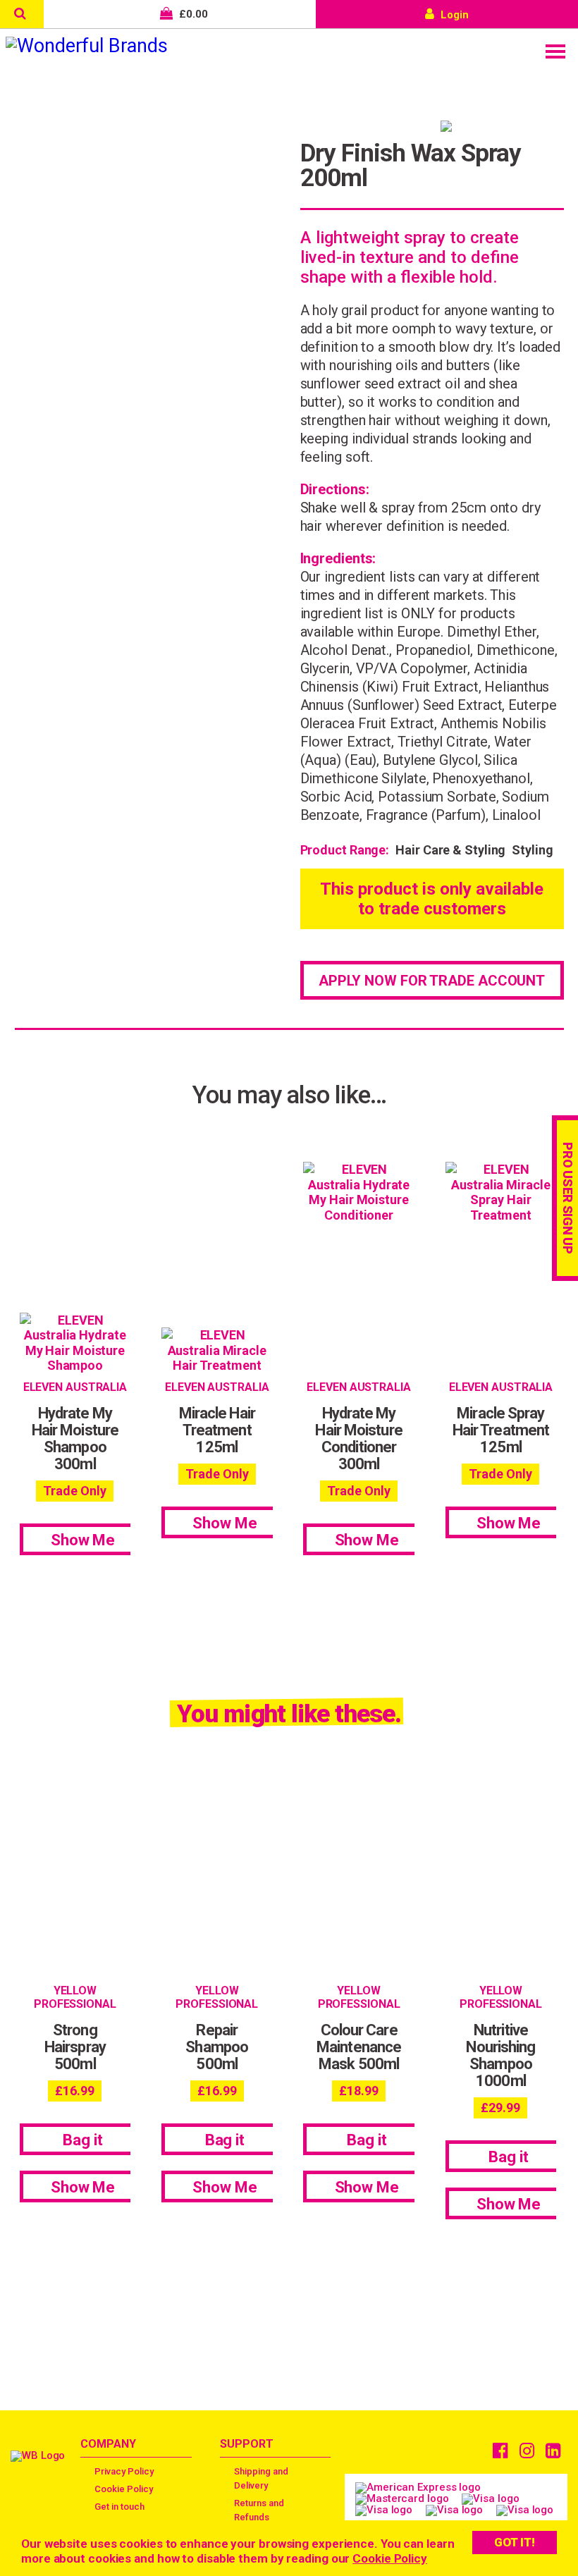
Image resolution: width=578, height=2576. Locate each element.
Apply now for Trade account (432, 981)
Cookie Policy (390, 2558)
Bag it (82, 2140)
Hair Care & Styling (450, 850)
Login (453, 15)
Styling (532, 850)
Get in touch (119, 2507)
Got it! (515, 2542)
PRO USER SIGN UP (568, 1198)
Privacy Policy (124, 2471)
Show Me (83, 1540)
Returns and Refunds (259, 2510)
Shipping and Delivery (261, 2478)
